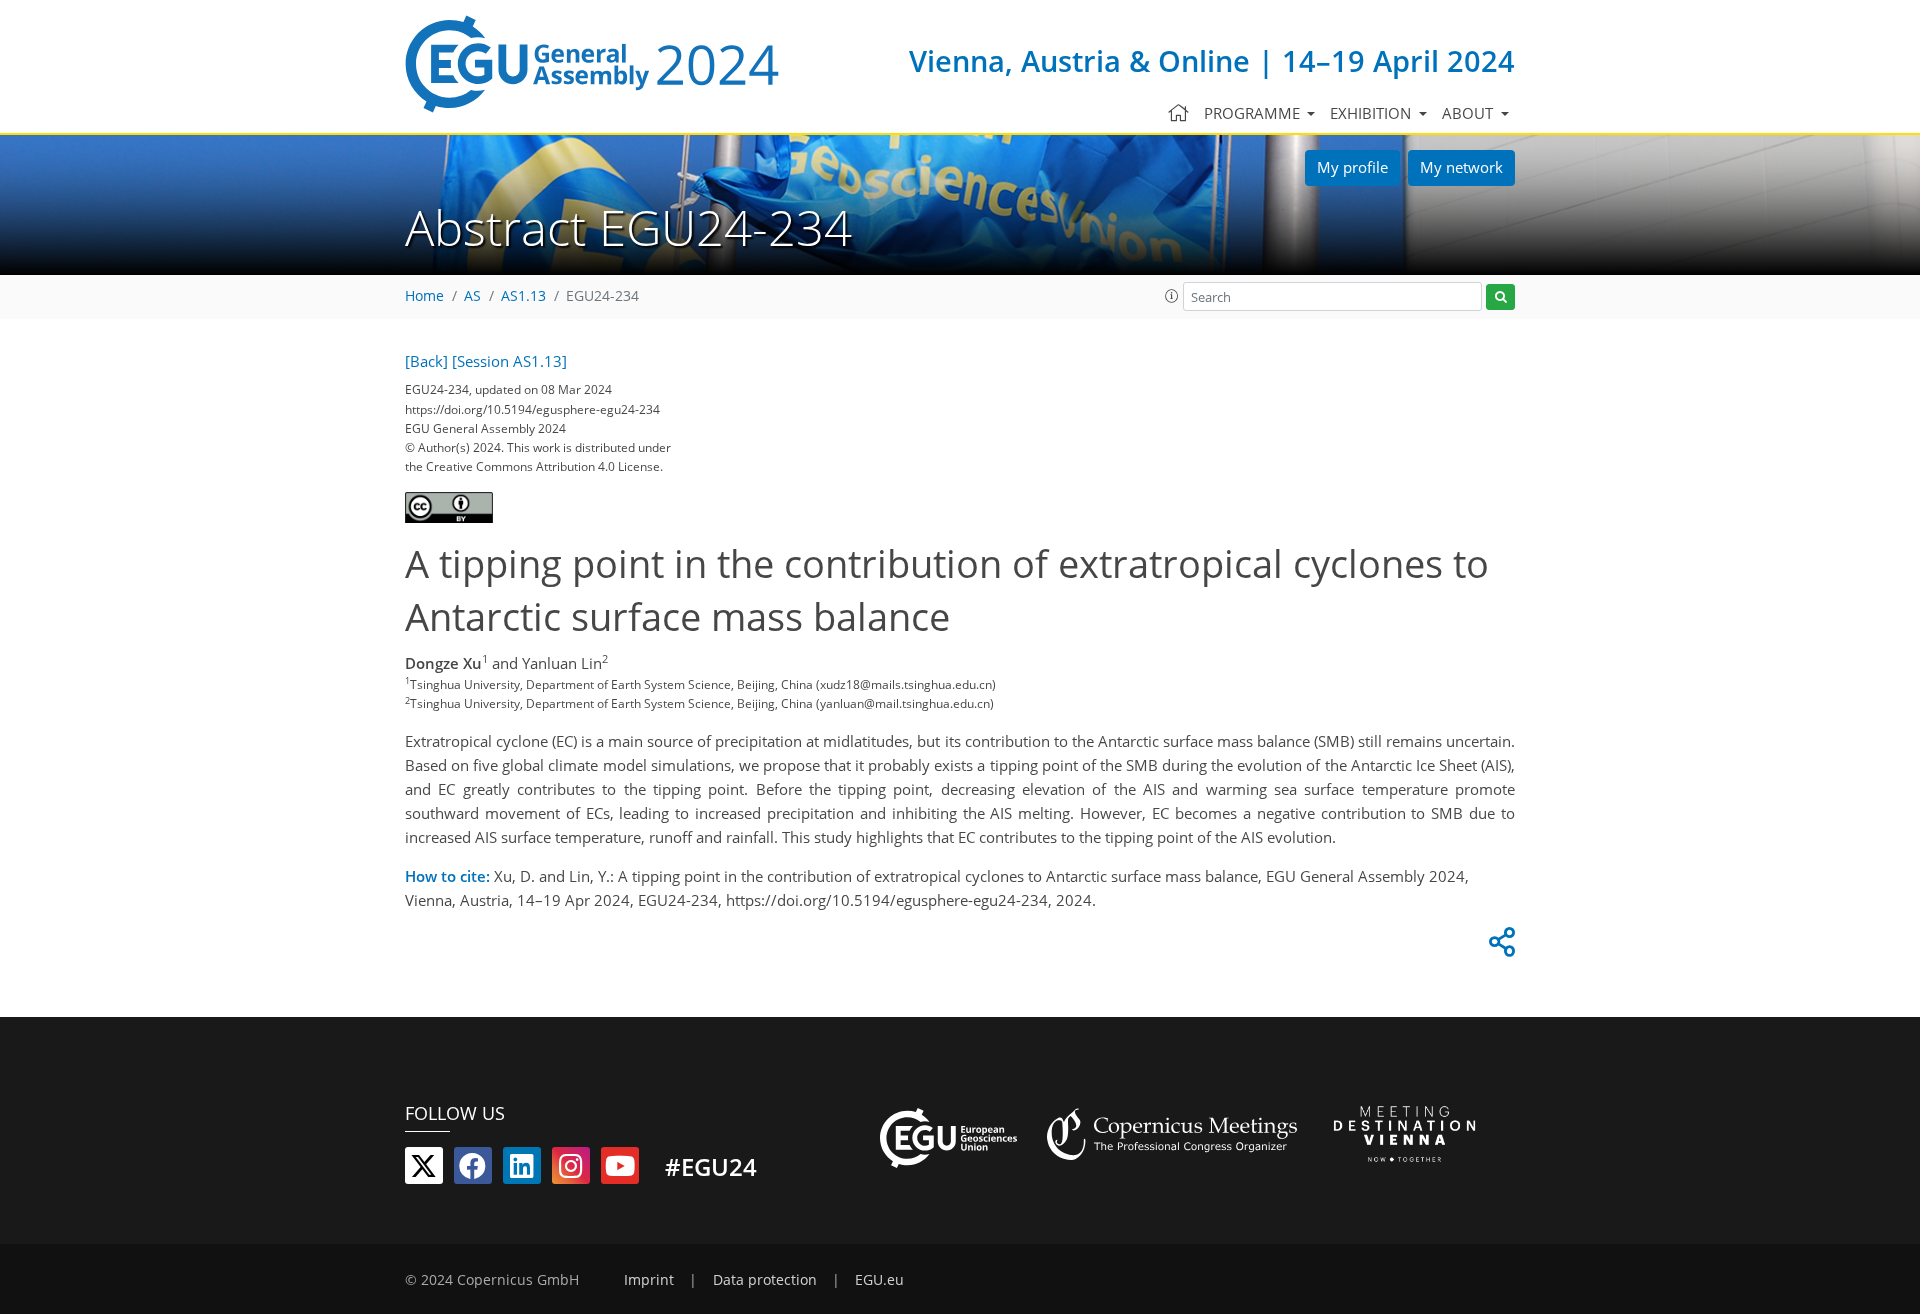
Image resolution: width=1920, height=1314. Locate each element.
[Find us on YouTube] (620, 1170)
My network (1461, 167)
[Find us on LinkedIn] (522, 1170)
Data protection (765, 1280)
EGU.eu (879, 1280)
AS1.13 (523, 296)
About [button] (1469, 113)
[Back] (426, 361)
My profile (1352, 167)
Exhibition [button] (1372, 113)
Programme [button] (1254, 113)
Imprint (649, 1280)
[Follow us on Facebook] (473, 1170)
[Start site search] (1500, 297)
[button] (1172, 296)
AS (472, 296)
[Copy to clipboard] (1499, 947)
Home (424, 296)
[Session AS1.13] (509, 361)
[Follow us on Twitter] (424, 1170)
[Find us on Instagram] (571, 1170)
